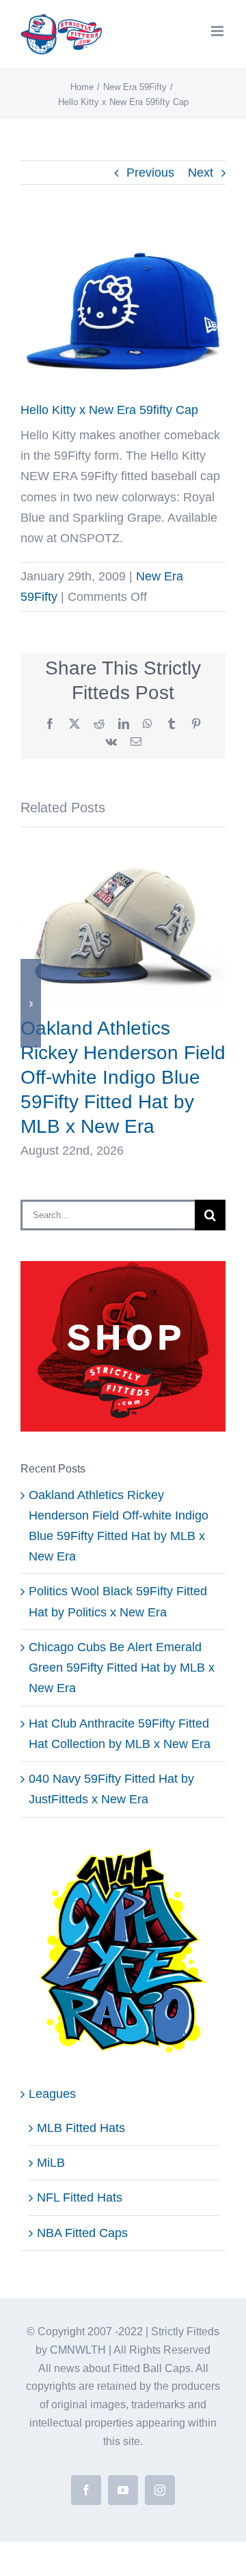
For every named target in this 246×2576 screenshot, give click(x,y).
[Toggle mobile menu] (218, 31)
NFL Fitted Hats (80, 2197)
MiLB (51, 2163)
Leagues (52, 2094)
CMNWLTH (78, 2350)
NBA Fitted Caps (82, 2233)
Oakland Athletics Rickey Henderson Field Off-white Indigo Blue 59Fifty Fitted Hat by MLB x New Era (123, 1077)
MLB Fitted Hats (81, 2128)
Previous (150, 173)
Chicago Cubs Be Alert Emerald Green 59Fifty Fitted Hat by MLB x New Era (122, 1668)
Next (201, 173)
